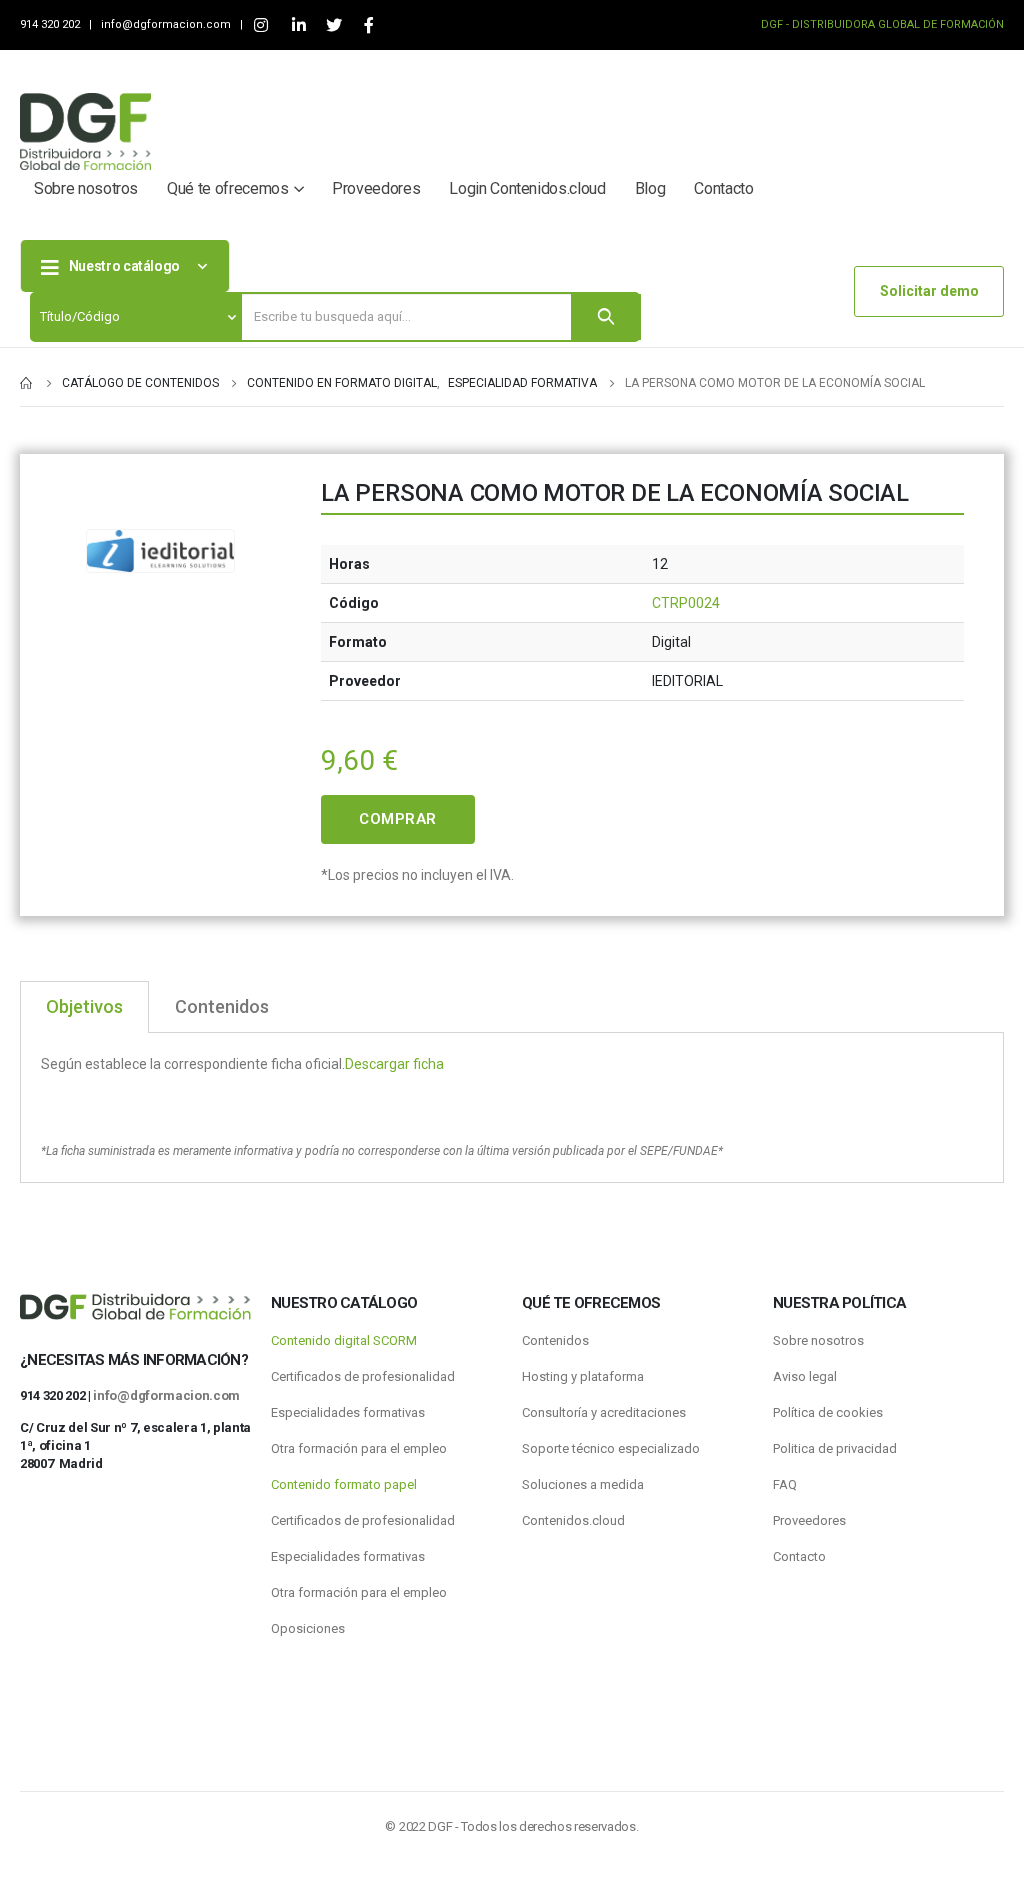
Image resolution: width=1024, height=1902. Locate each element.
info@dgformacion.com (167, 24)
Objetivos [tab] (84, 1006)
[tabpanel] (512, 1108)
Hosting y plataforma (583, 1376)
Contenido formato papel (344, 1484)
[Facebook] (368, 25)
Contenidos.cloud (573, 1520)
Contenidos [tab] (222, 1006)
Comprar (398, 819)
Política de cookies (828, 1412)
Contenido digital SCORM (344, 1340)
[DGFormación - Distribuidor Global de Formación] (85, 131)
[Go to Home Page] (27, 383)
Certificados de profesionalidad (363, 1376)
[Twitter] (333, 25)
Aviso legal (805, 1376)
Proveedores (376, 188)
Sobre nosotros (86, 188)
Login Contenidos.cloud (527, 188)
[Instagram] (260, 25)
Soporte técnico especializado (611, 1448)
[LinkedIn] (298, 25)
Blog (650, 188)
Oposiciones (308, 1628)
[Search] (606, 317)
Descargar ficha (394, 1064)
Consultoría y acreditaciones (604, 1412)
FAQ (785, 1484)
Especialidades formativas (348, 1412)
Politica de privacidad (835, 1448)
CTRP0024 (686, 603)
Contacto (723, 188)
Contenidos (555, 1340)
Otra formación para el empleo (359, 1448)
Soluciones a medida (583, 1484)
